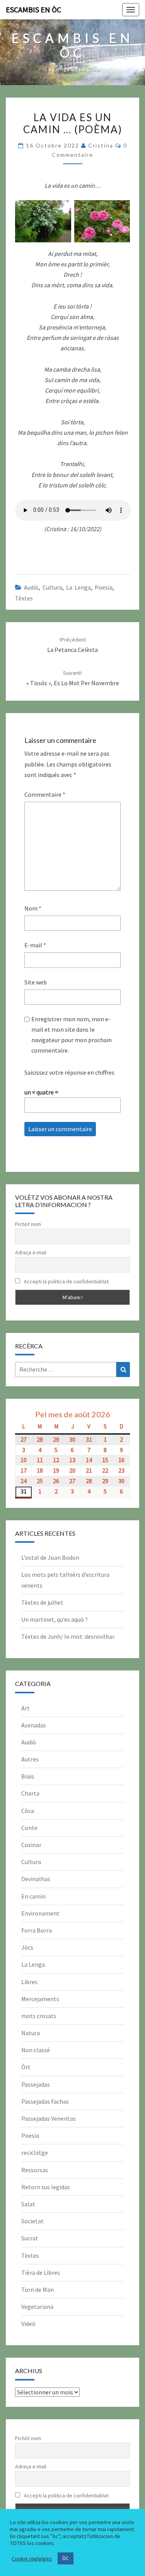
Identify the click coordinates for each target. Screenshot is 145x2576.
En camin (33, 1896)
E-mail (35, 945)
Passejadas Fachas (45, 2101)
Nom (33, 908)
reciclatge (35, 2152)
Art (26, 1708)
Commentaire (45, 794)
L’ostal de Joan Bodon (50, 1557)
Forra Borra (37, 1930)
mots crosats (39, 2016)
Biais (28, 1776)
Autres (30, 1759)
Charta (30, 1793)
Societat (32, 2221)
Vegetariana (37, 2307)
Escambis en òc (33, 9)
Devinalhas (36, 1879)
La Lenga (78, 587)
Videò (28, 2324)
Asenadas (34, 1725)
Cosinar (31, 1845)
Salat (28, 2204)
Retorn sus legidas (46, 2187)
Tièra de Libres (41, 2272)
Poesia (104, 587)
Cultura (52, 587)
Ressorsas (35, 2170)
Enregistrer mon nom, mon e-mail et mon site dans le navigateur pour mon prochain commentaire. (72, 1035)
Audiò (31, 587)
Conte (29, 1828)
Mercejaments (40, 1999)
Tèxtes (24, 598)
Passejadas (36, 2084)
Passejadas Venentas (49, 2118)
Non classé (36, 2050)
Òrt (26, 2067)
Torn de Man (38, 2290)
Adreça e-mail (31, 1252)
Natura (31, 2033)
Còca (28, 1811)
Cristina (101, 145)
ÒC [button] (66, 2558)
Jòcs (27, 1947)
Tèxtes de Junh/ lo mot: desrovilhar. (68, 1636)
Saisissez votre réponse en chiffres (69, 1072)
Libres (29, 1982)
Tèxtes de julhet (42, 1602)
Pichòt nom (28, 1224)
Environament (40, 1913)
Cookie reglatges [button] (32, 2559)
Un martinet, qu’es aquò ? (55, 1619)
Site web (36, 982)
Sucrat (30, 2238)
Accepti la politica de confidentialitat (66, 1281)
